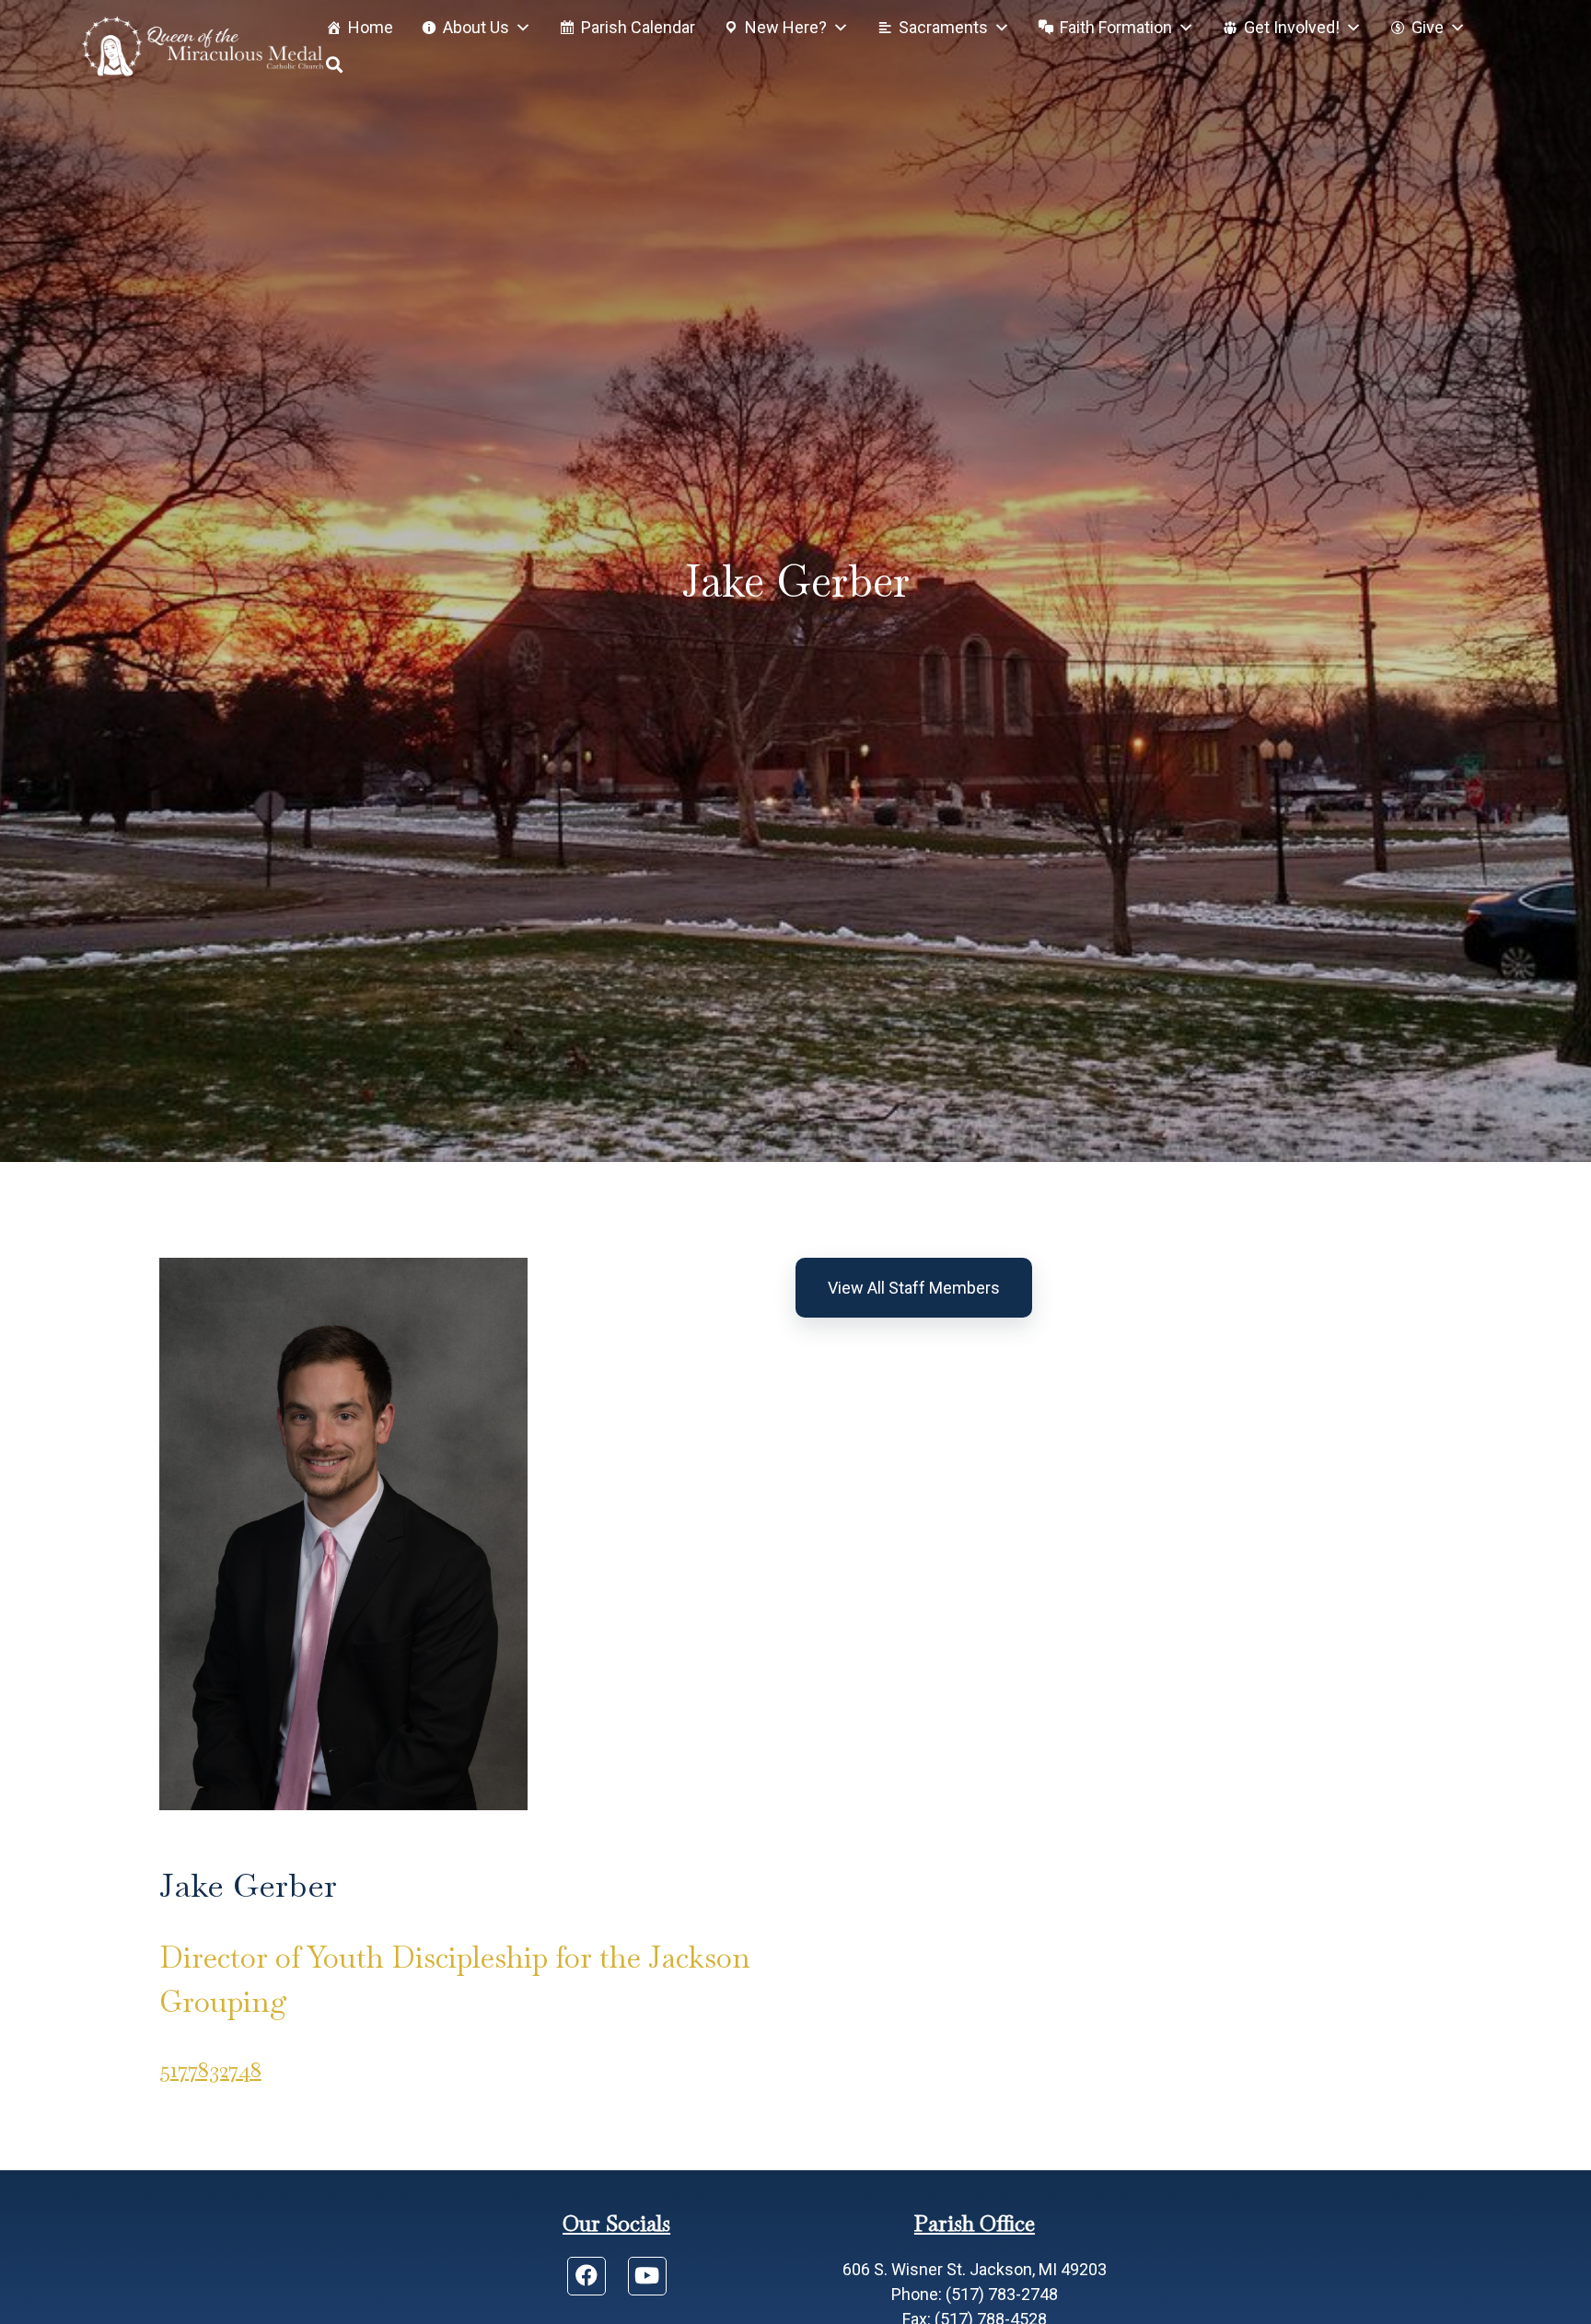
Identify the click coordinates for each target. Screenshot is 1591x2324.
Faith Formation (1116, 27)
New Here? (786, 27)
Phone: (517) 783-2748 (975, 2294)
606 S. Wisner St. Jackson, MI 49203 (975, 2269)
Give (1428, 27)
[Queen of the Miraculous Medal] (203, 46)
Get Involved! (1292, 27)
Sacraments (943, 27)
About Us (476, 27)
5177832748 (210, 2069)
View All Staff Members (914, 1288)
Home (371, 27)
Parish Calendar (638, 27)
